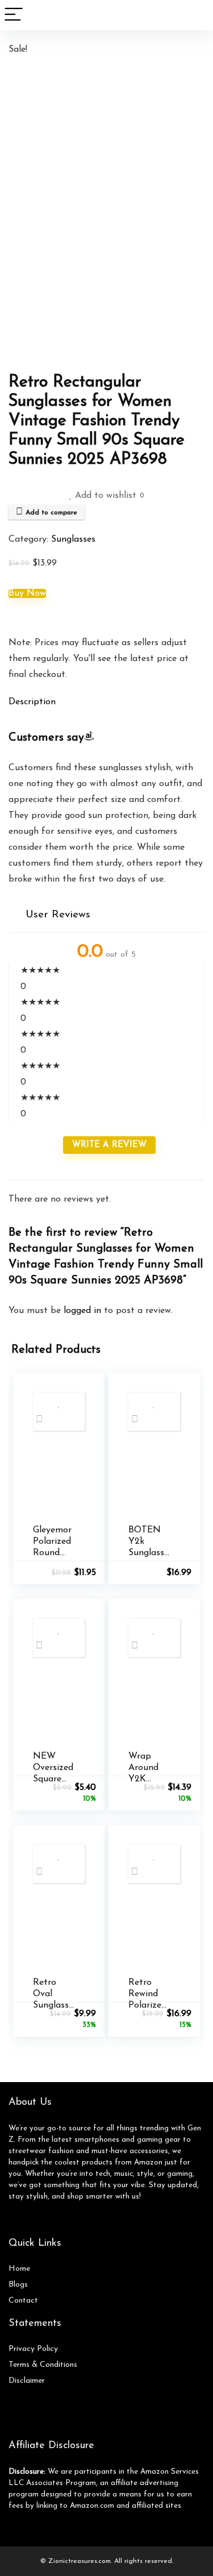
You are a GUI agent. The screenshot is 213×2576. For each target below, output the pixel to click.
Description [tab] (32, 702)
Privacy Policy (33, 2349)
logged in (84, 1311)
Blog (16, 2285)
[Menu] (14, 15)
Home (19, 2269)
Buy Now (27, 593)
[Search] (195, 15)
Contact (23, 2301)
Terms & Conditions (43, 2365)
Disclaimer (27, 2381)
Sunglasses (73, 539)
